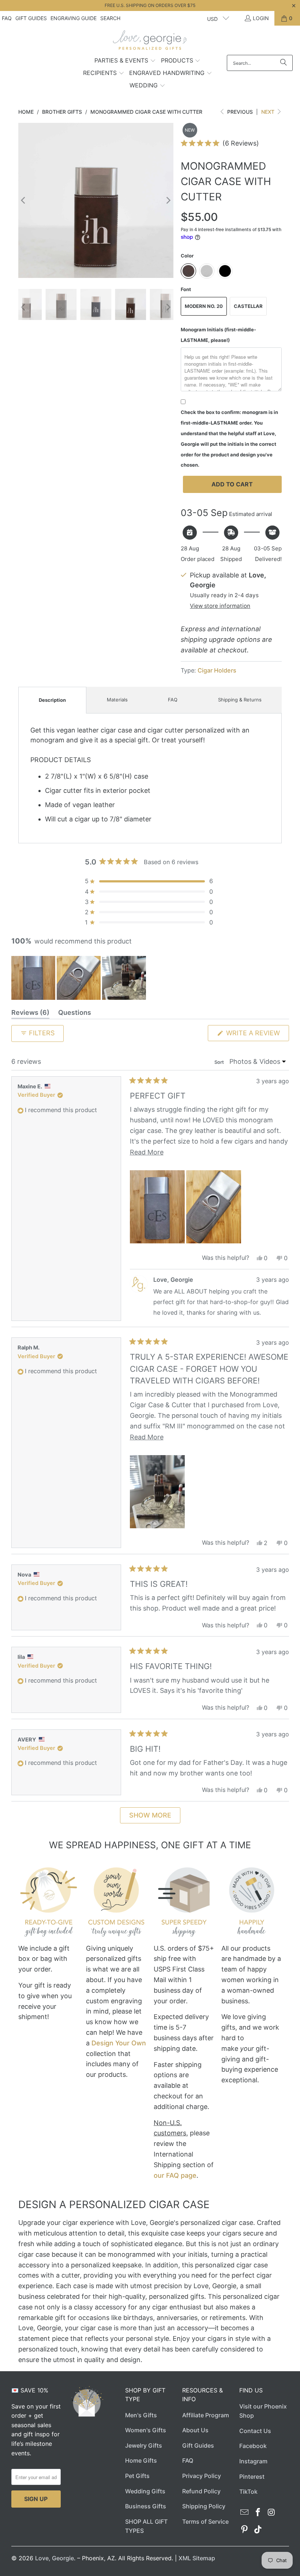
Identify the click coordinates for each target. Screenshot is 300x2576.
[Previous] (24, 200)
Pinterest (252, 2477)
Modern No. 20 (204, 306)
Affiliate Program (206, 2415)
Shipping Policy (204, 2506)
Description (52, 700)
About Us (195, 2430)
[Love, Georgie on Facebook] (258, 2513)
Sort (220, 1062)
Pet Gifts (137, 2476)
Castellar (248, 306)
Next (269, 112)
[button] (125, 61)
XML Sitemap (197, 2558)
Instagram (253, 2461)
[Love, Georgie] (150, 42)
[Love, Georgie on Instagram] (271, 2513)
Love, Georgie (55, 2558)
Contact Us (255, 2431)
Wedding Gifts (145, 2491)
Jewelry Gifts (144, 2445)
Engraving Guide (74, 18)
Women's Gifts (146, 2430)
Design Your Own (119, 2043)
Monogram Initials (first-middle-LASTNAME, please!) (218, 335)
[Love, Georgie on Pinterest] (245, 2530)
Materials (117, 700)
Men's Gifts (141, 2415)
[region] (79, 978)
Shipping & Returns (240, 700)
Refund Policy (201, 2491)
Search (110, 18)
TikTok (248, 2492)
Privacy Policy (202, 2476)
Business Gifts (146, 2506)
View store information (220, 606)
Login (261, 18)
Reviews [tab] (30, 1014)
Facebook (253, 2446)
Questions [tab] (75, 1014)
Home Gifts (141, 2460)
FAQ (7, 18)
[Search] (284, 63)
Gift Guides (31, 18)
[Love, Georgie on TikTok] (258, 2530)
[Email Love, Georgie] (245, 2513)
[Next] (168, 200)
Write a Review (257, 1035)
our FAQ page (175, 2175)
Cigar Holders (217, 670)
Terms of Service (205, 2522)
